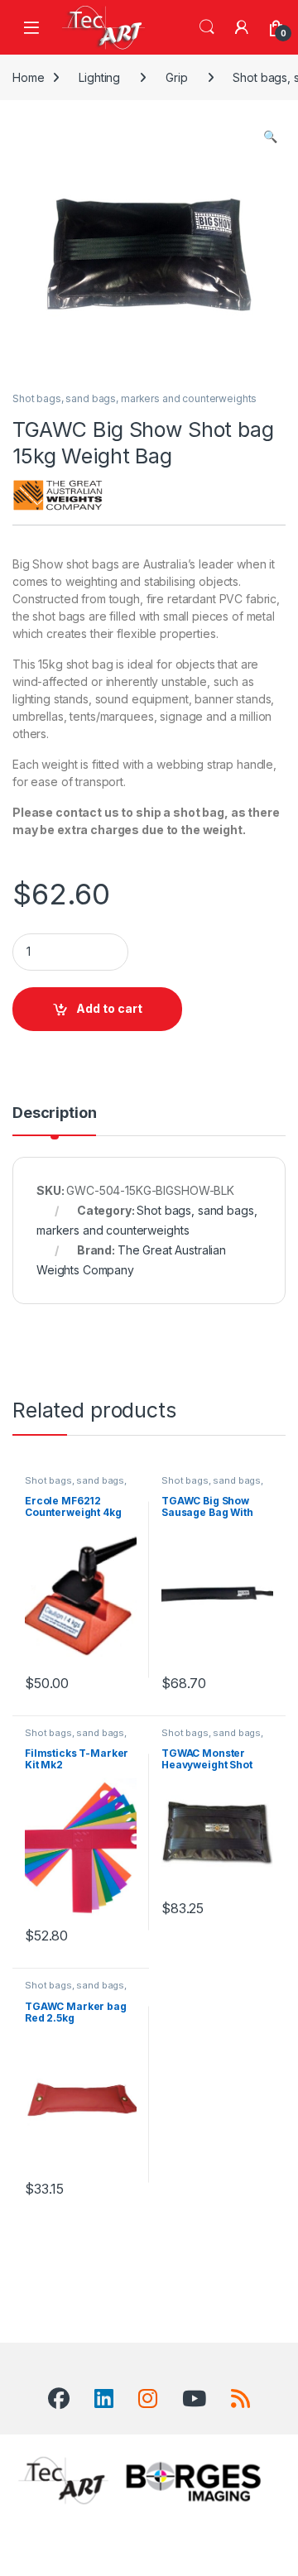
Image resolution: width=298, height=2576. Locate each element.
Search (207, 27)
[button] (270, 137)
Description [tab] (54, 1113)
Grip (176, 77)
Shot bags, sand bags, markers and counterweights (135, 398)
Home (28, 77)
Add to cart (109, 1008)
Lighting (99, 77)
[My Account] (242, 27)
